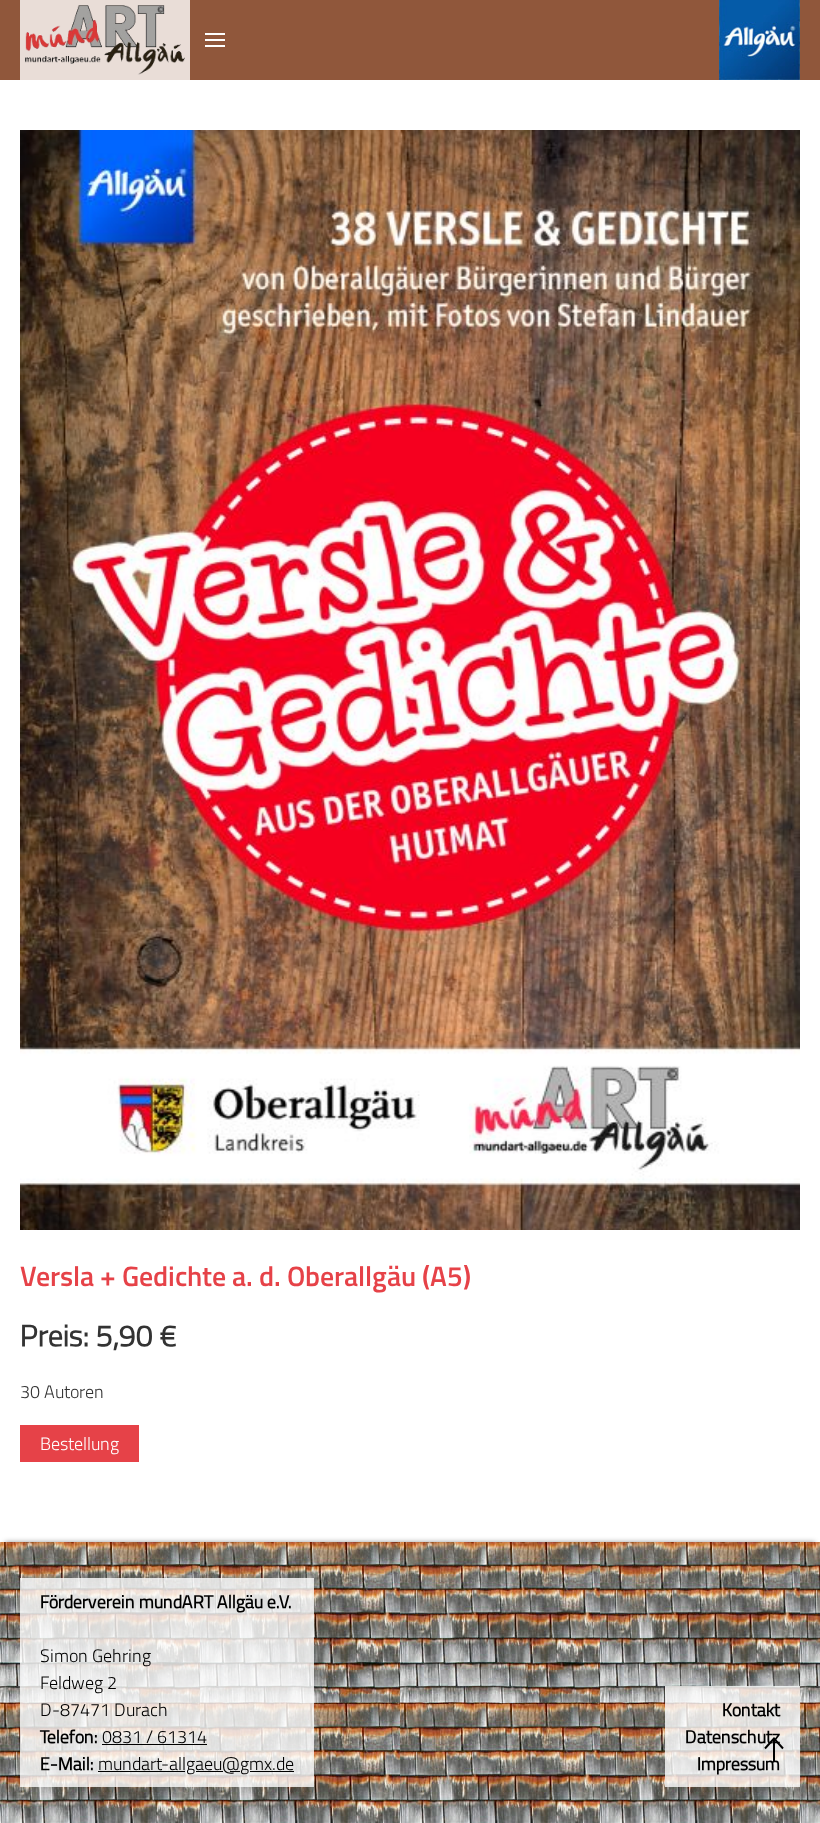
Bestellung (79, 1443)
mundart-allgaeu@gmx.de (196, 1763)
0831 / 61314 (154, 1736)
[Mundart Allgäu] (105, 40)
